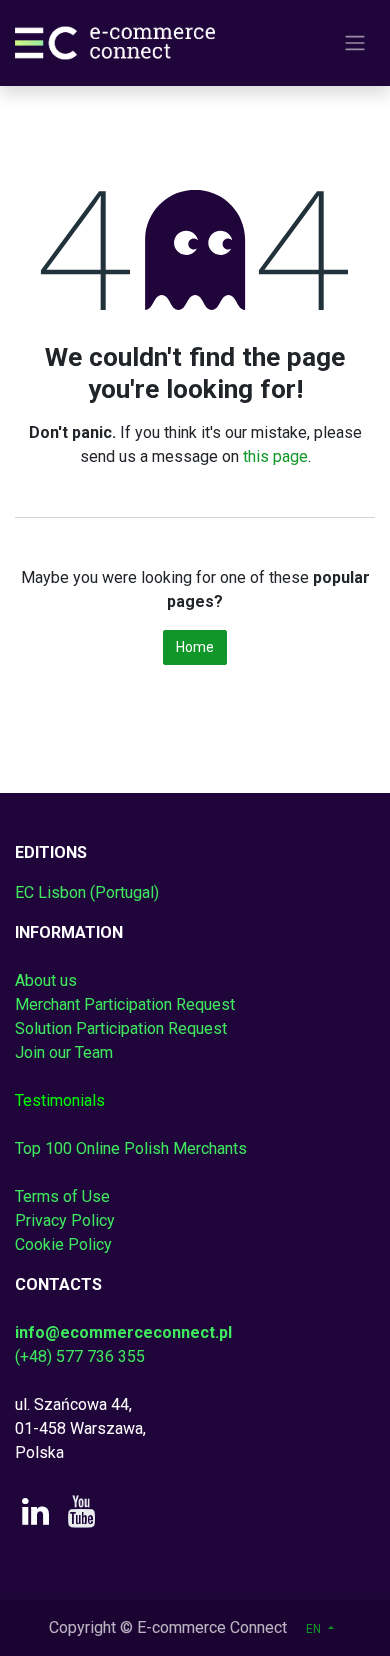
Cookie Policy (63, 1244)
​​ (60, 1100)
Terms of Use (62, 1196)
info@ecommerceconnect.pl (123, 1332)
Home (195, 647)
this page (275, 456)
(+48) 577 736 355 (80, 1356)
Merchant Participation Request (125, 1004)
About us (46, 980)
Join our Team (64, 1052)
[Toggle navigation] (355, 43)
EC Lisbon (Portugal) (87, 892)
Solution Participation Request (121, 1028)
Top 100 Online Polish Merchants (131, 1148)
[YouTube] (81, 1512)
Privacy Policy (65, 1220)
